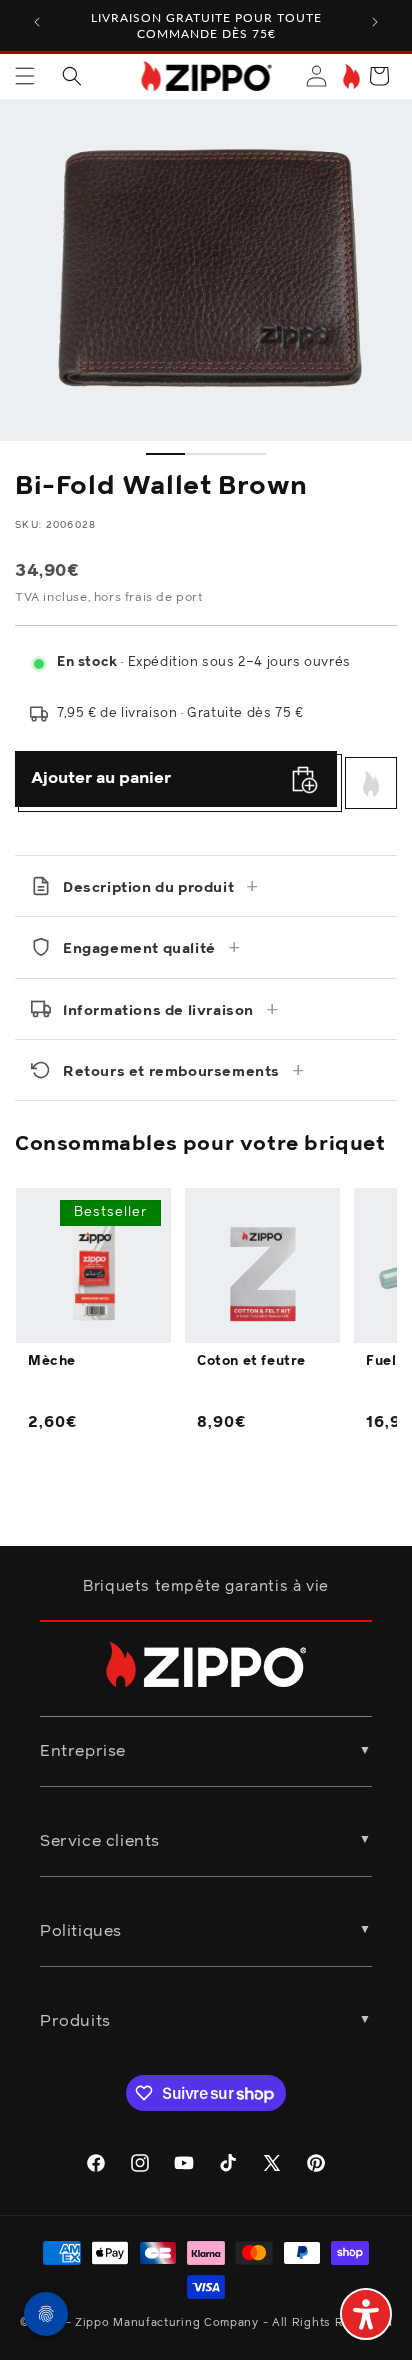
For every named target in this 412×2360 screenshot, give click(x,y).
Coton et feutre (251, 1361)
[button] (25, 76)
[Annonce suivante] (375, 22)
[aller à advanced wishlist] (349, 76)
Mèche (52, 1361)
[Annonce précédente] (37, 22)
